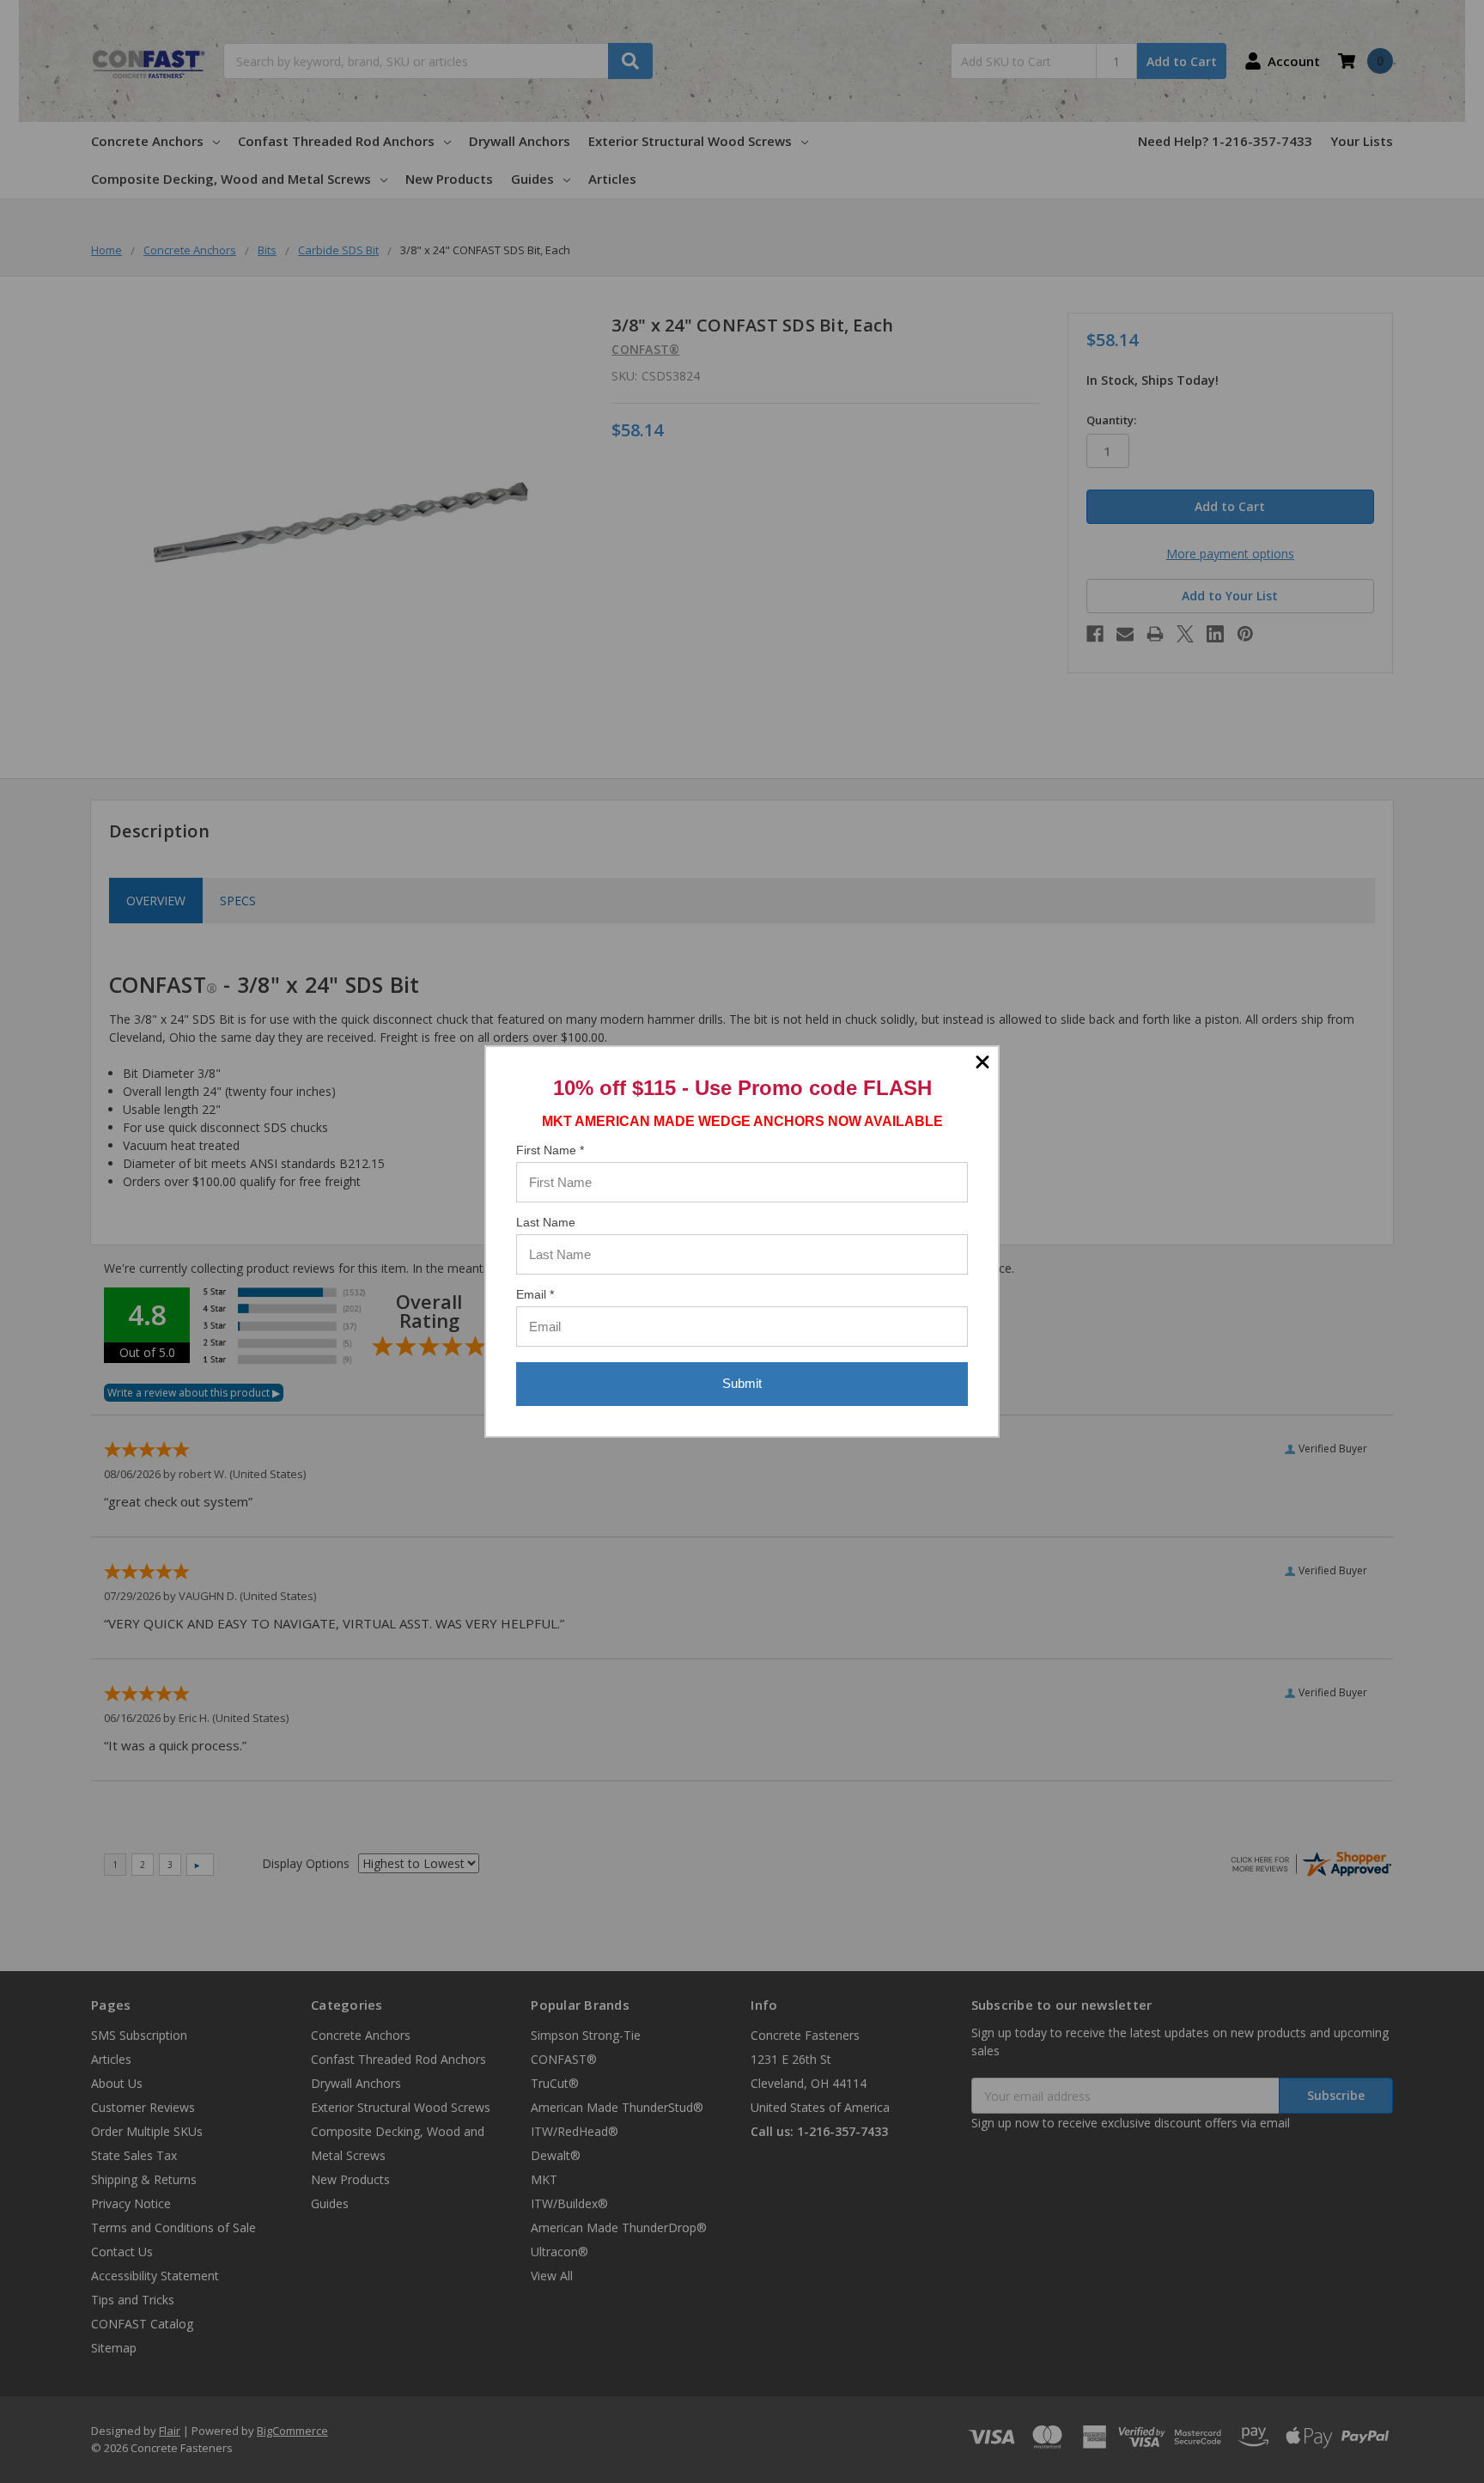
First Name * (550, 1150)
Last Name (546, 1222)
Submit (742, 1383)
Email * (535, 1294)
